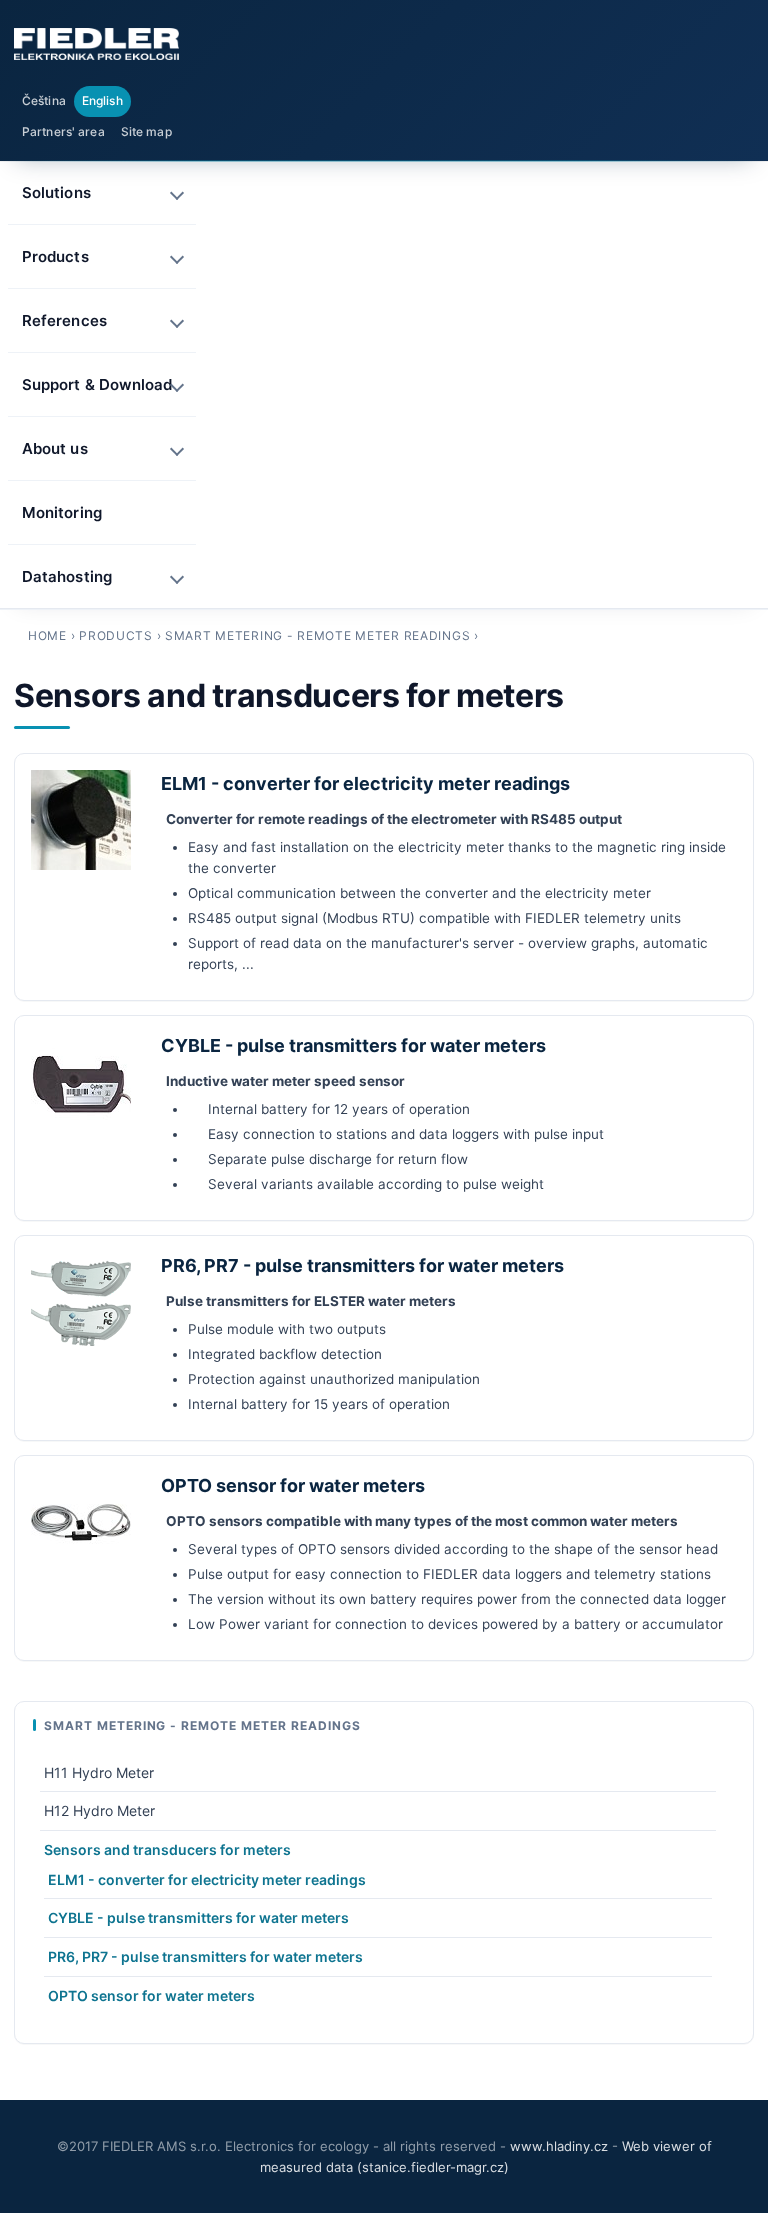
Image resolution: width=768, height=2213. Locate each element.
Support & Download (97, 384)
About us (55, 448)
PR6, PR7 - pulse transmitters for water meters (362, 1265)
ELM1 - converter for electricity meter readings (365, 783)
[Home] (96, 44)
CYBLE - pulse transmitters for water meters (353, 1045)
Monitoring (62, 512)
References (64, 320)
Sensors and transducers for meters (167, 1849)
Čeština (44, 100)
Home (47, 635)
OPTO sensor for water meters (293, 1485)
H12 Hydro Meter (99, 1810)
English (102, 100)
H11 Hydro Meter (99, 1772)
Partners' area (63, 131)
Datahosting (67, 576)
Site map (146, 131)
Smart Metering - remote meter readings (317, 635)
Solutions (56, 192)
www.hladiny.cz (559, 2146)
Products (116, 635)
